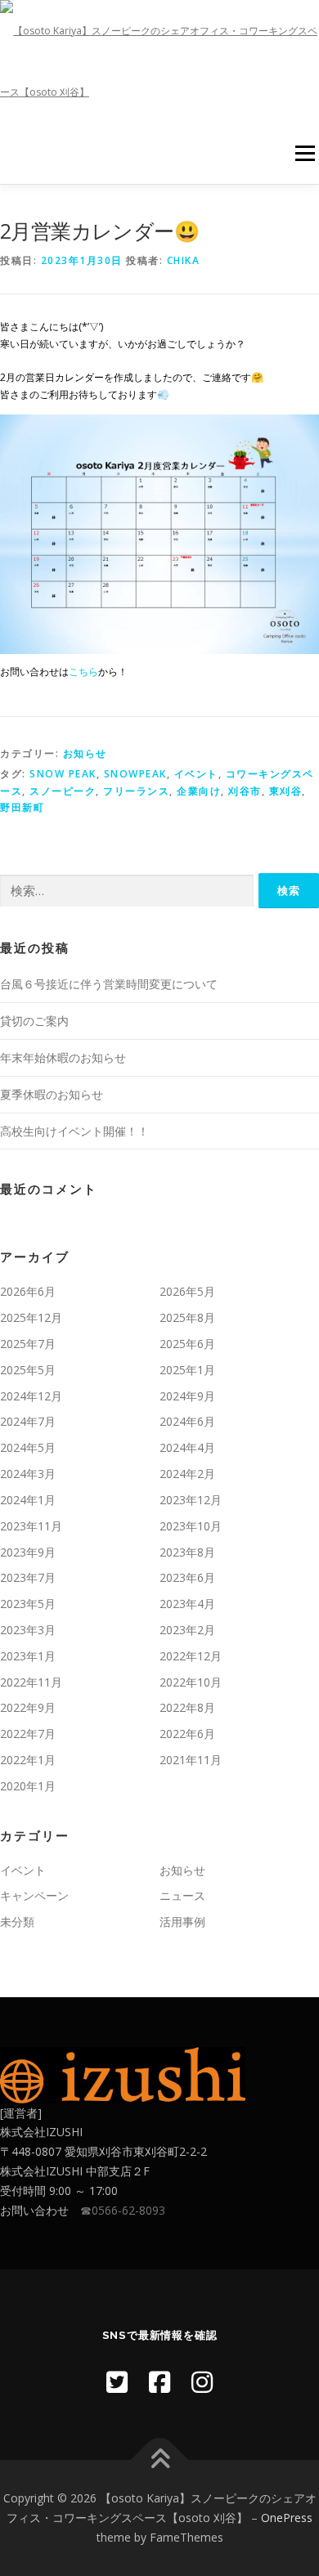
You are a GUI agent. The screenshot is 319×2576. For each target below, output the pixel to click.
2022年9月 (28, 1707)
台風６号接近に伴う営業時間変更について (109, 984)
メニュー (305, 153)
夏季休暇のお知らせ (52, 1094)
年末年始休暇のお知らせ (63, 1057)
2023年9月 (28, 1552)
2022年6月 (187, 1734)
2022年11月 (31, 1682)
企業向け (199, 791)
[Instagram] (202, 2382)
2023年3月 (28, 1630)
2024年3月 (28, 1474)
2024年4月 (187, 1447)
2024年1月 (28, 1500)
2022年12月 (191, 1656)
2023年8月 (187, 1552)
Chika (184, 260)
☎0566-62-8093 (123, 2210)
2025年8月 (187, 1317)
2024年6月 (187, 1421)
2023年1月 (28, 1656)
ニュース (182, 1895)
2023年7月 (28, 1577)
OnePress (287, 2518)
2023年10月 (191, 1526)
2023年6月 (187, 1577)
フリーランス (136, 791)
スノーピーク (63, 791)
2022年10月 (191, 1682)
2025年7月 (28, 1344)
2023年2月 (187, 1630)
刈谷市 (245, 791)
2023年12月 (191, 1500)
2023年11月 (31, 1526)
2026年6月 (28, 1291)
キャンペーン (34, 1895)
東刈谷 (286, 791)
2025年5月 (28, 1370)
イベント (196, 774)
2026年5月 (187, 1291)
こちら (83, 672)
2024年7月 (28, 1421)
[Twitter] (117, 2382)
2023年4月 (187, 1604)
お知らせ (85, 753)
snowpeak (135, 774)
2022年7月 (28, 1734)
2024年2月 (187, 1474)
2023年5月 (28, 1604)
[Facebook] (159, 2382)
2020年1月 (28, 1786)
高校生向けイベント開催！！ (74, 1131)
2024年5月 (28, 1447)
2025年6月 (187, 1344)
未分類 (17, 1922)
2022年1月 (28, 1760)
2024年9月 (187, 1396)
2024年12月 (31, 1396)
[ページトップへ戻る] (160, 2460)
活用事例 (182, 1922)
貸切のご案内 (34, 1021)
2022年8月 (187, 1707)
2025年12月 (31, 1317)
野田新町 (22, 807)
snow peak (63, 774)
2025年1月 (187, 1370)
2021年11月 (191, 1760)
